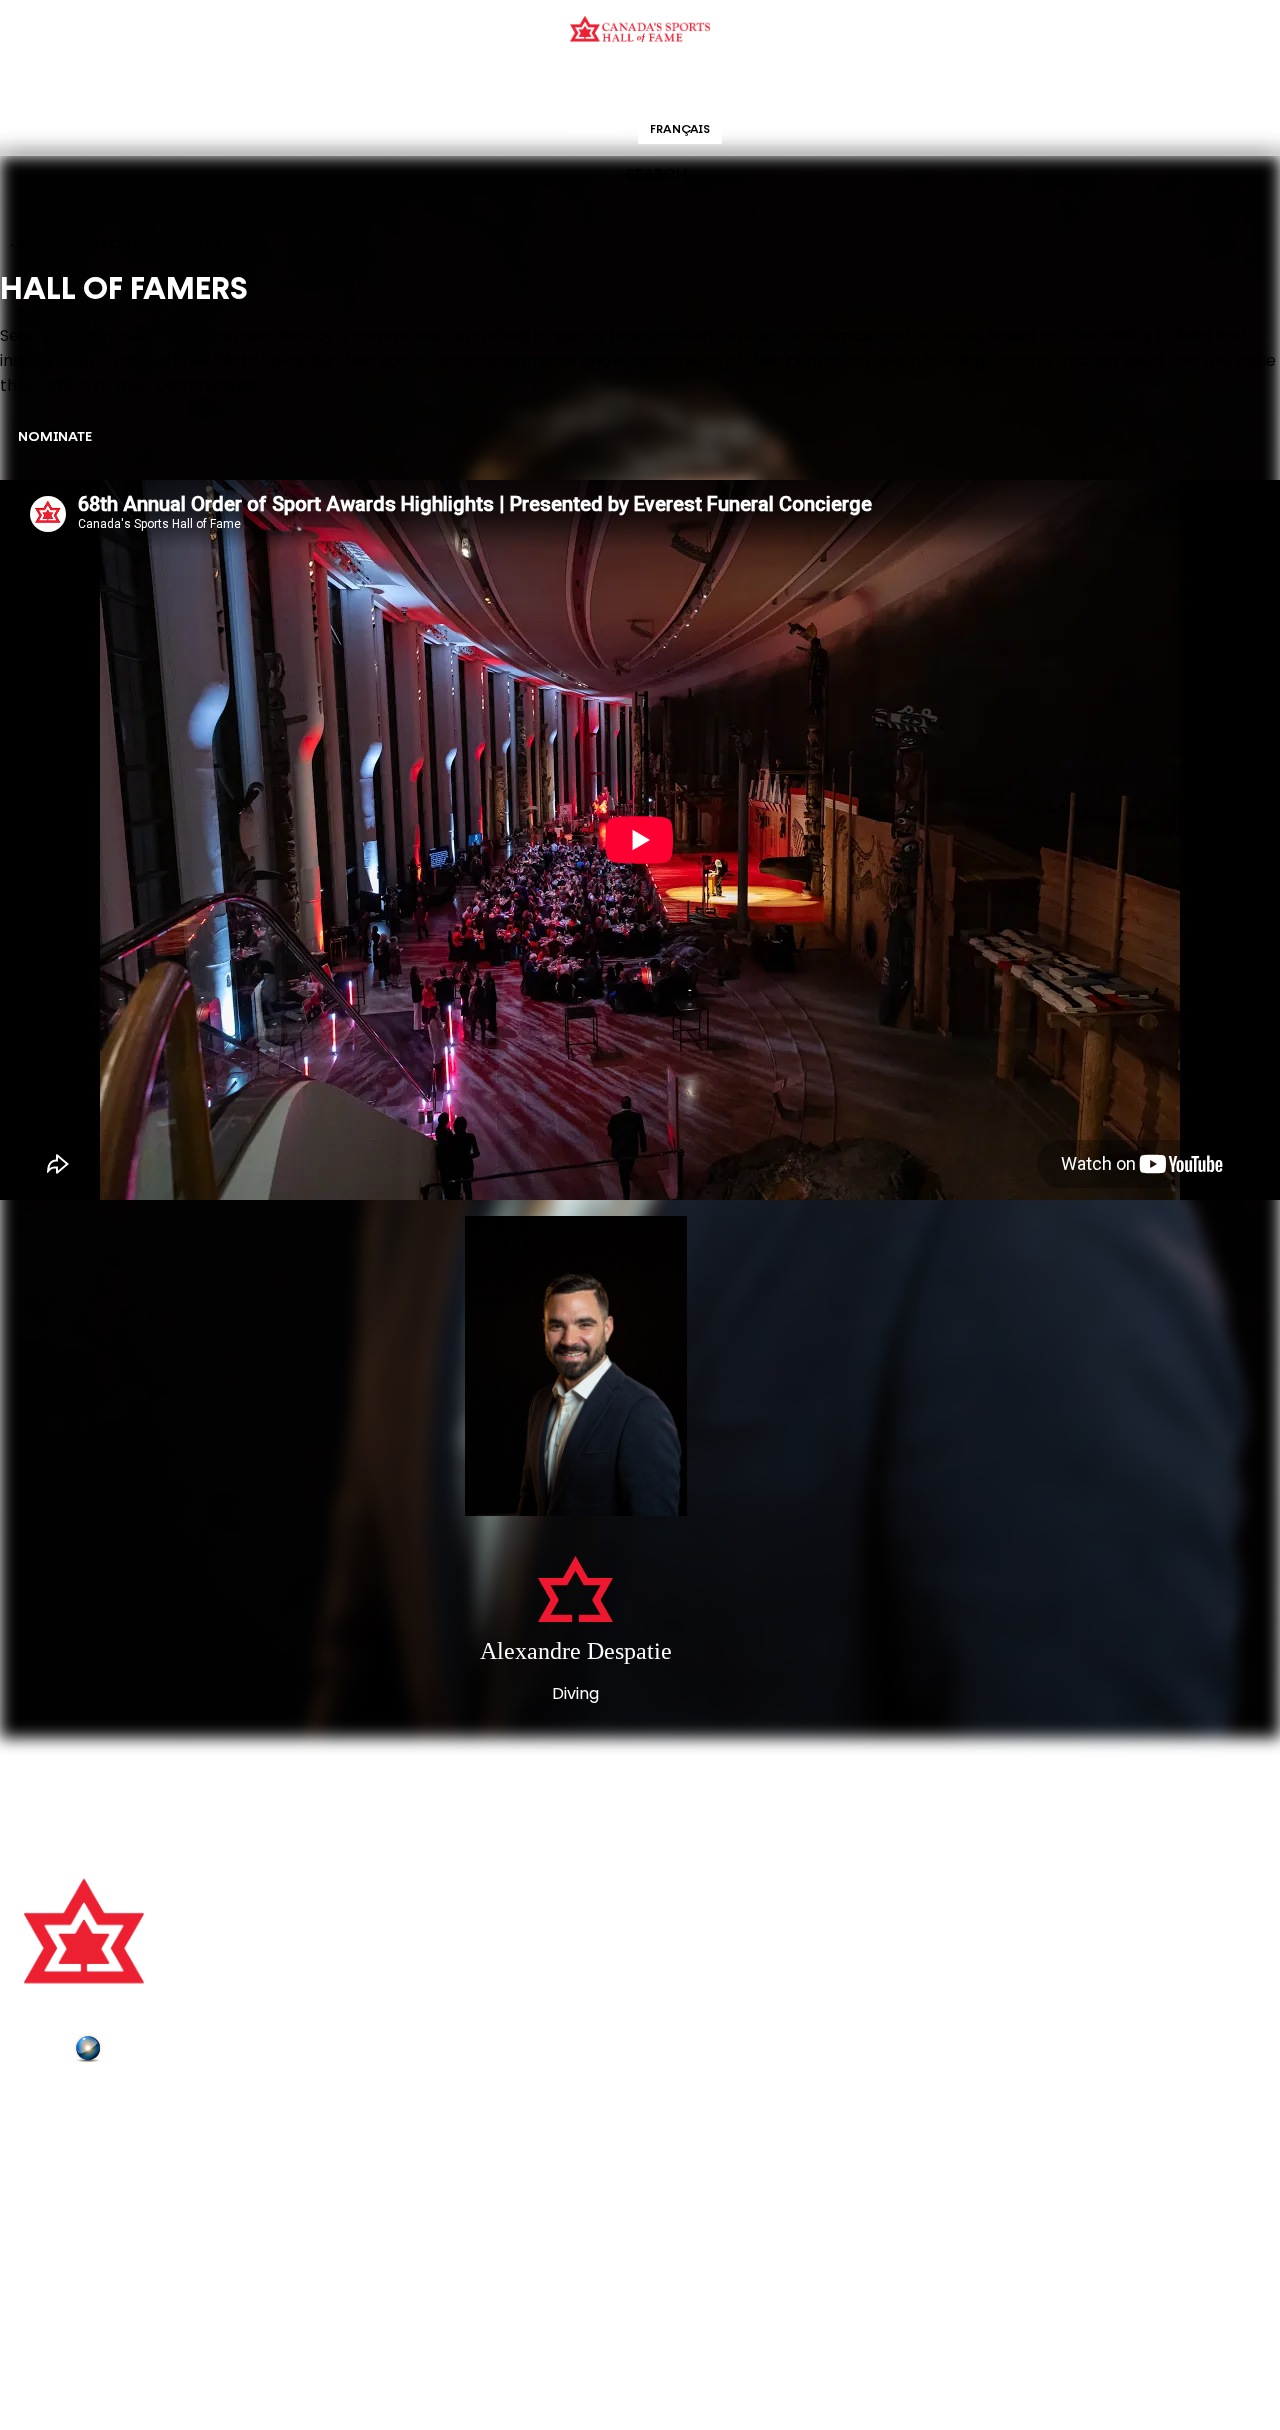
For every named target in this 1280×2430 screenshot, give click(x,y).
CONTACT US (72, 2131)
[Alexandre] (576, 1368)
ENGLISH (596, 130)
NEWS (47, 2187)
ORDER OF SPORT (666, 84)
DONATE (55, 2215)
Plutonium (145, 2052)
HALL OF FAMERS (783, 84)
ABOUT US (61, 2104)
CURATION (479, 84)
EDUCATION (562, 84)
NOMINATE (55, 437)
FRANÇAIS (680, 130)
